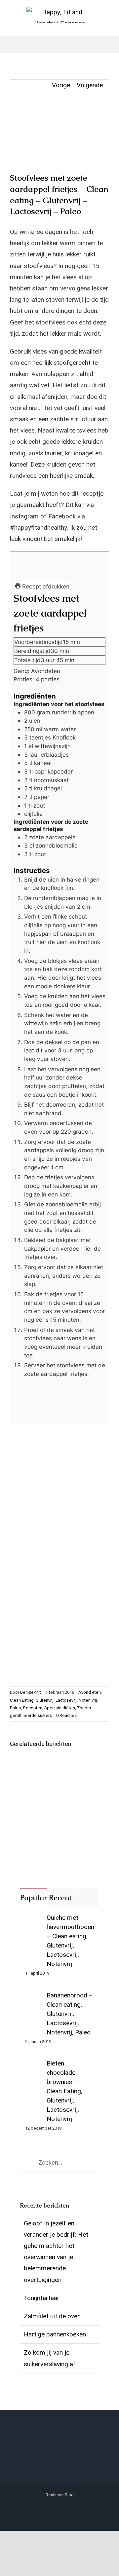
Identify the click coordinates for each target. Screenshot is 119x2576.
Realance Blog (60, 2495)
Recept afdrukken (45, 586)
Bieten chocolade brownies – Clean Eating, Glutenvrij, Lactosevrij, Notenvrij (64, 2091)
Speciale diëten (60, 1708)
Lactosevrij (66, 1700)
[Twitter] (49, 2510)
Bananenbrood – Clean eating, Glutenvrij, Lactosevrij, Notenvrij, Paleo (70, 2014)
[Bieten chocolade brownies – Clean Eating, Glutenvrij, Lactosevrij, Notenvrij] (34, 2065)
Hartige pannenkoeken (55, 2334)
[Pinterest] (70, 2510)
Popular (34, 1898)
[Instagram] (59, 2510)
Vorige (61, 85)
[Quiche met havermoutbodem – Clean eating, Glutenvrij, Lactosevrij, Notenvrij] (34, 1919)
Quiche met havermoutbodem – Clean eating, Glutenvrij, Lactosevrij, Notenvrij (70, 1941)
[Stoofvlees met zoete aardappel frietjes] (59, 137)
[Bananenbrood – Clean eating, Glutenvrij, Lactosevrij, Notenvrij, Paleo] (34, 1996)
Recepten (33, 1708)
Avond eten (90, 1692)
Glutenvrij (45, 1700)
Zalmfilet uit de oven (52, 2316)
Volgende (90, 85)
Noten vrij (88, 1700)
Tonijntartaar (42, 2298)
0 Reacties (66, 1715)
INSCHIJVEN (60, 1659)
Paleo (16, 1708)
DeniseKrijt (31, 1692)
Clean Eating (22, 1700)
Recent (60, 1898)
